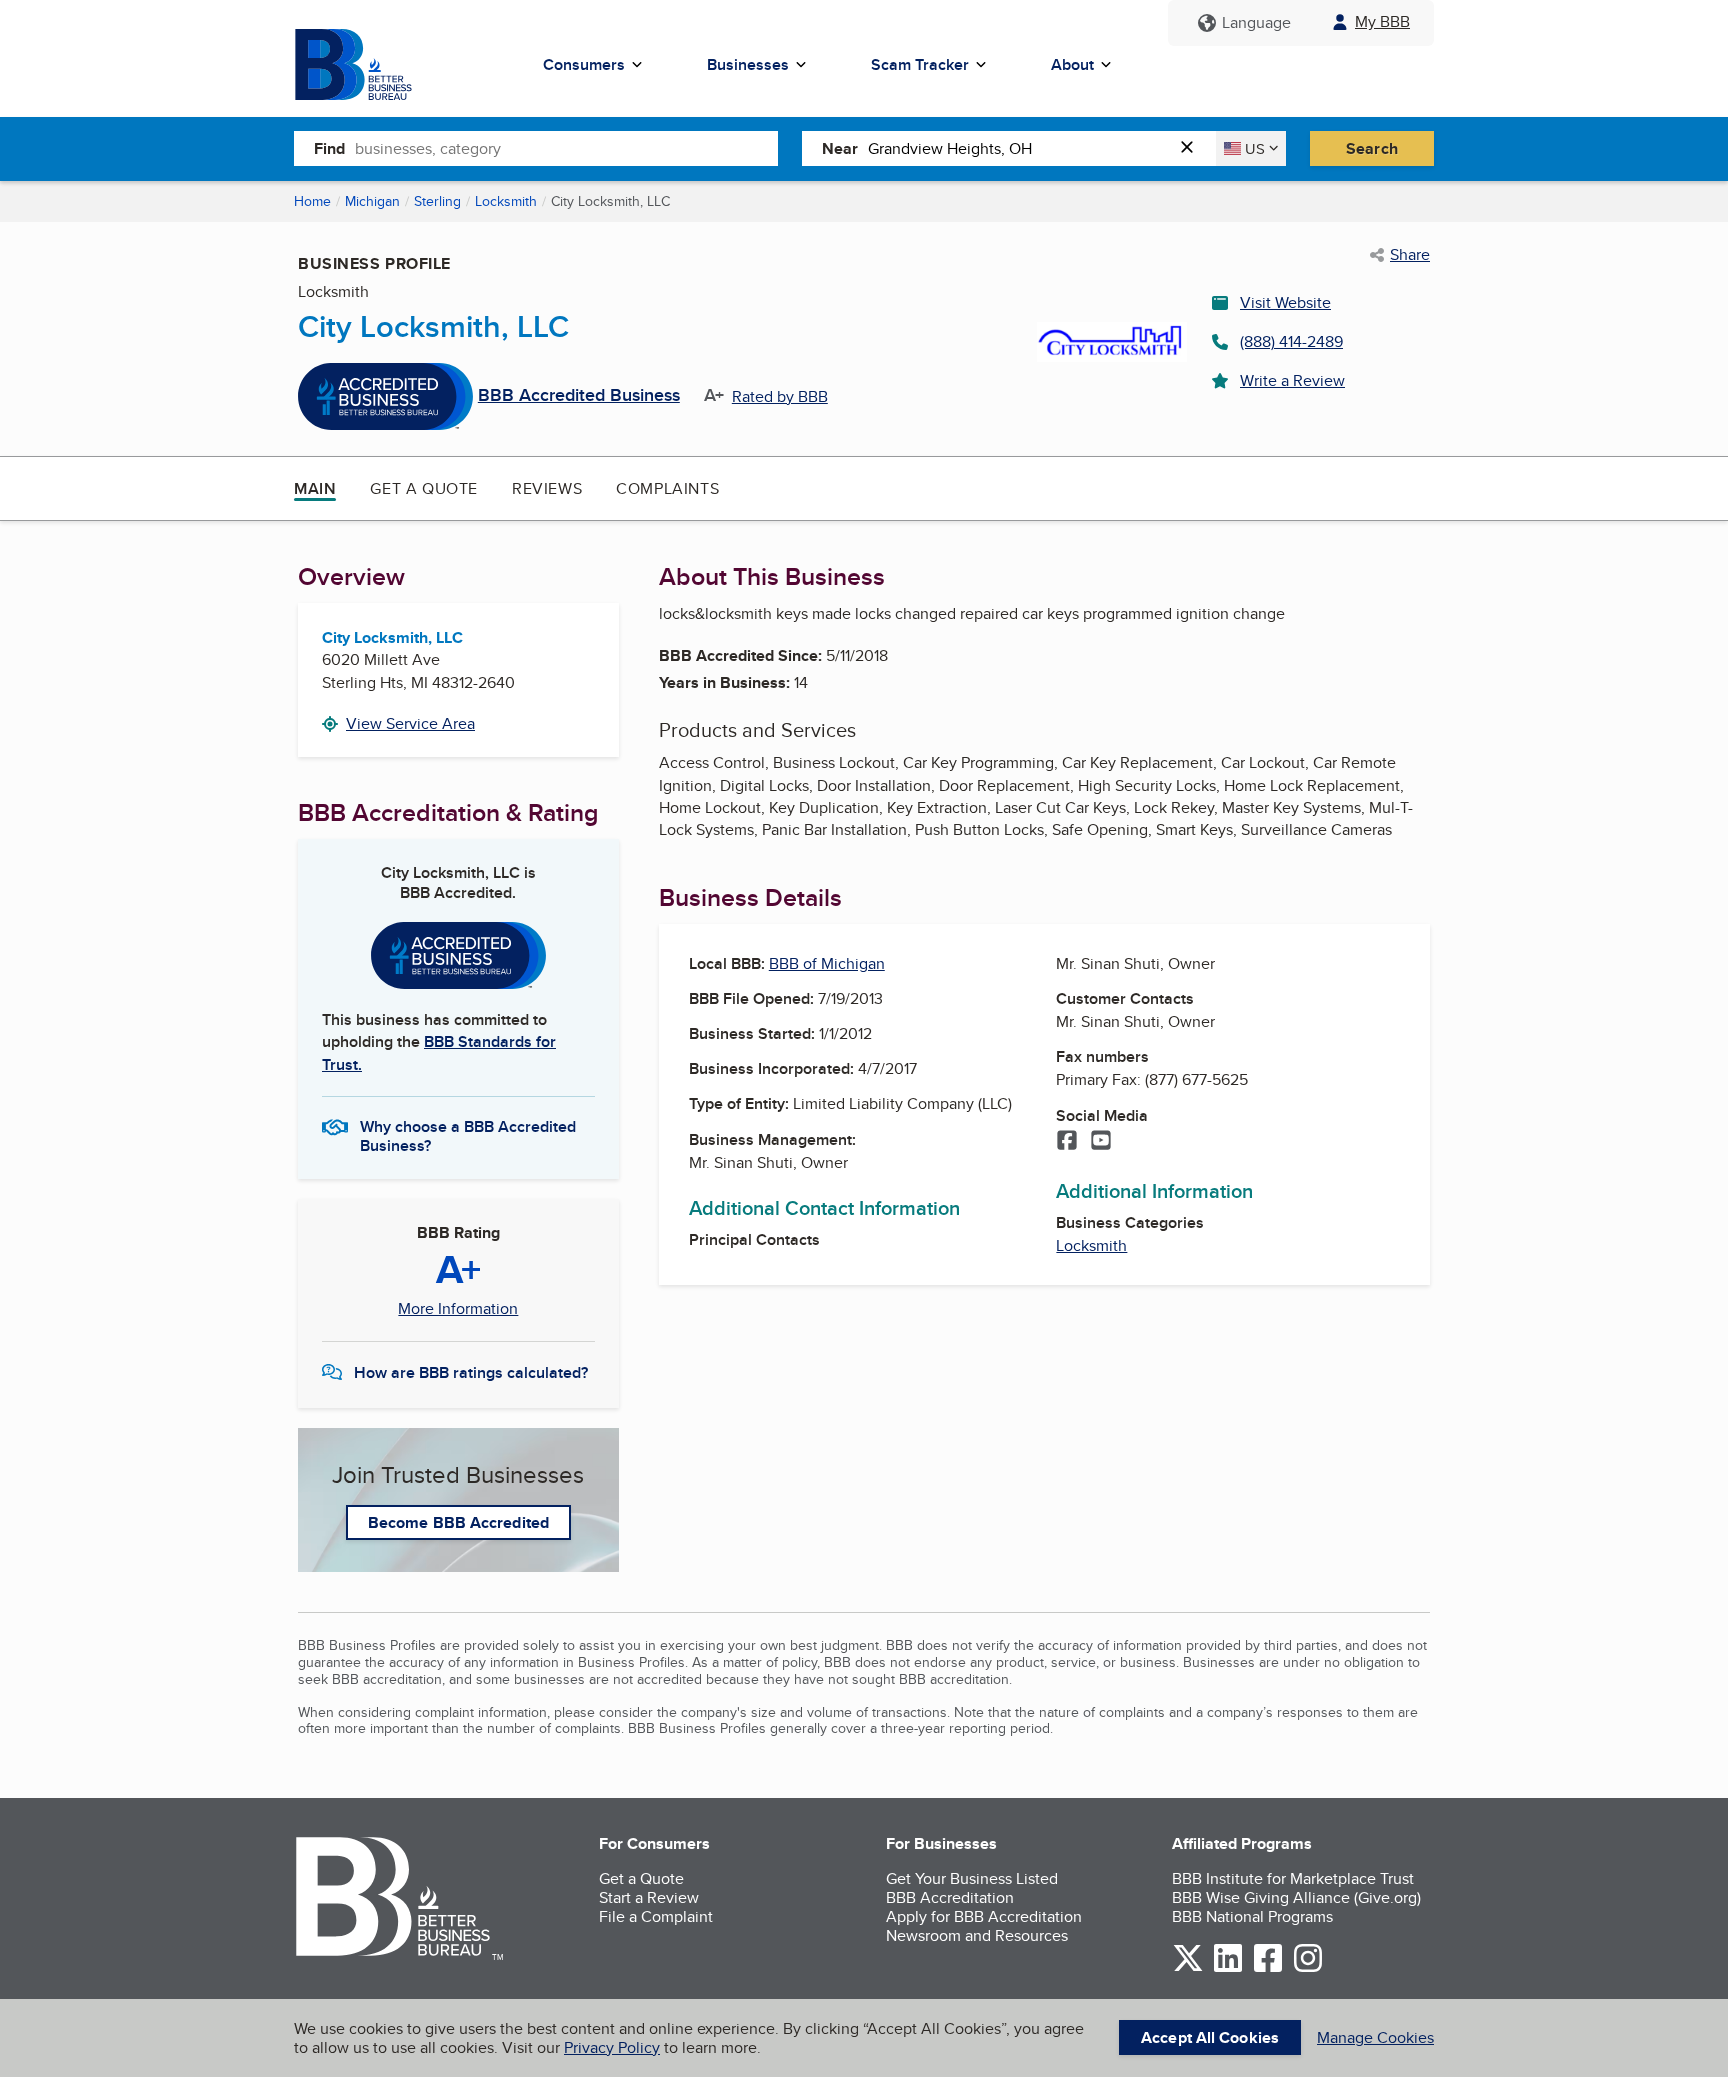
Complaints (667, 488)
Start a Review (649, 1897)
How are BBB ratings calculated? (471, 1372)
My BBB (1382, 21)
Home (312, 201)
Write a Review (1292, 380)
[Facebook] (1067, 1142)
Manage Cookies (1375, 2037)
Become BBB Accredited (458, 1522)
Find (329, 148)
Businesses (748, 64)
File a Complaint (656, 1916)
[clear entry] (1193, 148)
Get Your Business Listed (972, 1878)
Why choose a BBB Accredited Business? (468, 1135)
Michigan (372, 201)
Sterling (437, 201)
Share (1410, 255)
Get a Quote (424, 488)
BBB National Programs (1252, 1916)
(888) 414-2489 (1291, 341)
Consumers (584, 64)
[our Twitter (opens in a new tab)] (1188, 1968)
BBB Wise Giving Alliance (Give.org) (1296, 1897)
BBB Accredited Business (579, 396)
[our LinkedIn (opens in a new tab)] (1228, 1968)
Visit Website (1285, 302)
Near (840, 148)
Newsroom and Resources (977, 1935)
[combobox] (566, 148)
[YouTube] (1101, 1142)
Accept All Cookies (1210, 2037)
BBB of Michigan (827, 963)
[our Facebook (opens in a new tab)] (1268, 1968)
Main (315, 488)
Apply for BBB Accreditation (984, 1916)
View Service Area (410, 723)
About (1072, 64)
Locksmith (506, 201)
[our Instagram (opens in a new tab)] (1308, 1968)
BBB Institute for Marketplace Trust (1293, 1878)
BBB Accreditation (950, 1897)
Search (1372, 148)
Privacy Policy (612, 2047)
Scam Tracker (920, 64)
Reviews (547, 488)
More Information (458, 1309)
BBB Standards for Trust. (439, 1052)
